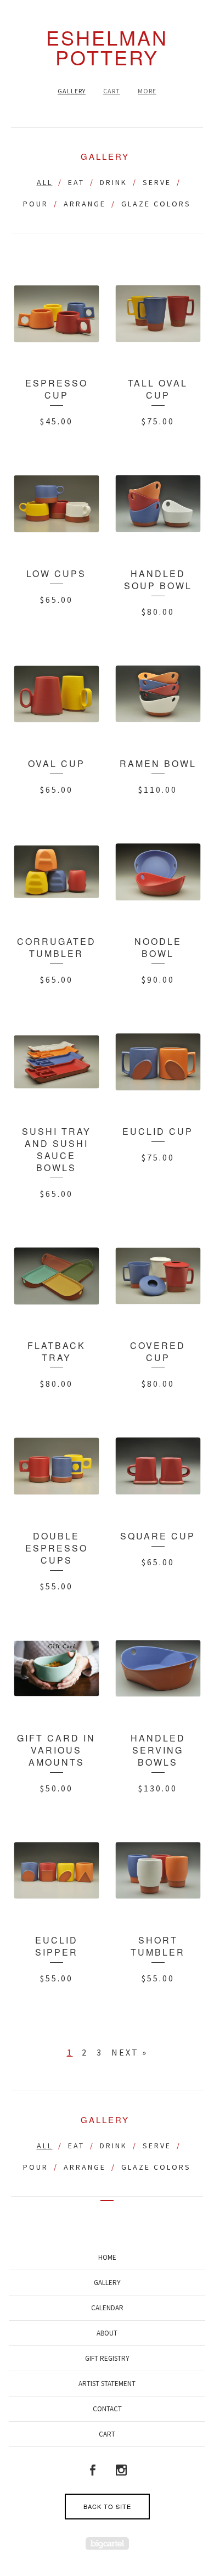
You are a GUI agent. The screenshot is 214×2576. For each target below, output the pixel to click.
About (107, 2333)
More (147, 91)
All (45, 182)
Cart (112, 91)
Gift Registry (107, 2358)
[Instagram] (121, 2470)
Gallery (72, 91)
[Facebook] (93, 2470)
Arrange (85, 204)
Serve (157, 182)
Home (107, 2257)
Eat (76, 182)
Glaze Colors (156, 204)
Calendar (107, 2308)
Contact (107, 2409)
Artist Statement (107, 2384)
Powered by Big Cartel (107, 2543)
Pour (36, 204)
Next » (129, 2052)
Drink (114, 182)
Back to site (107, 2506)
